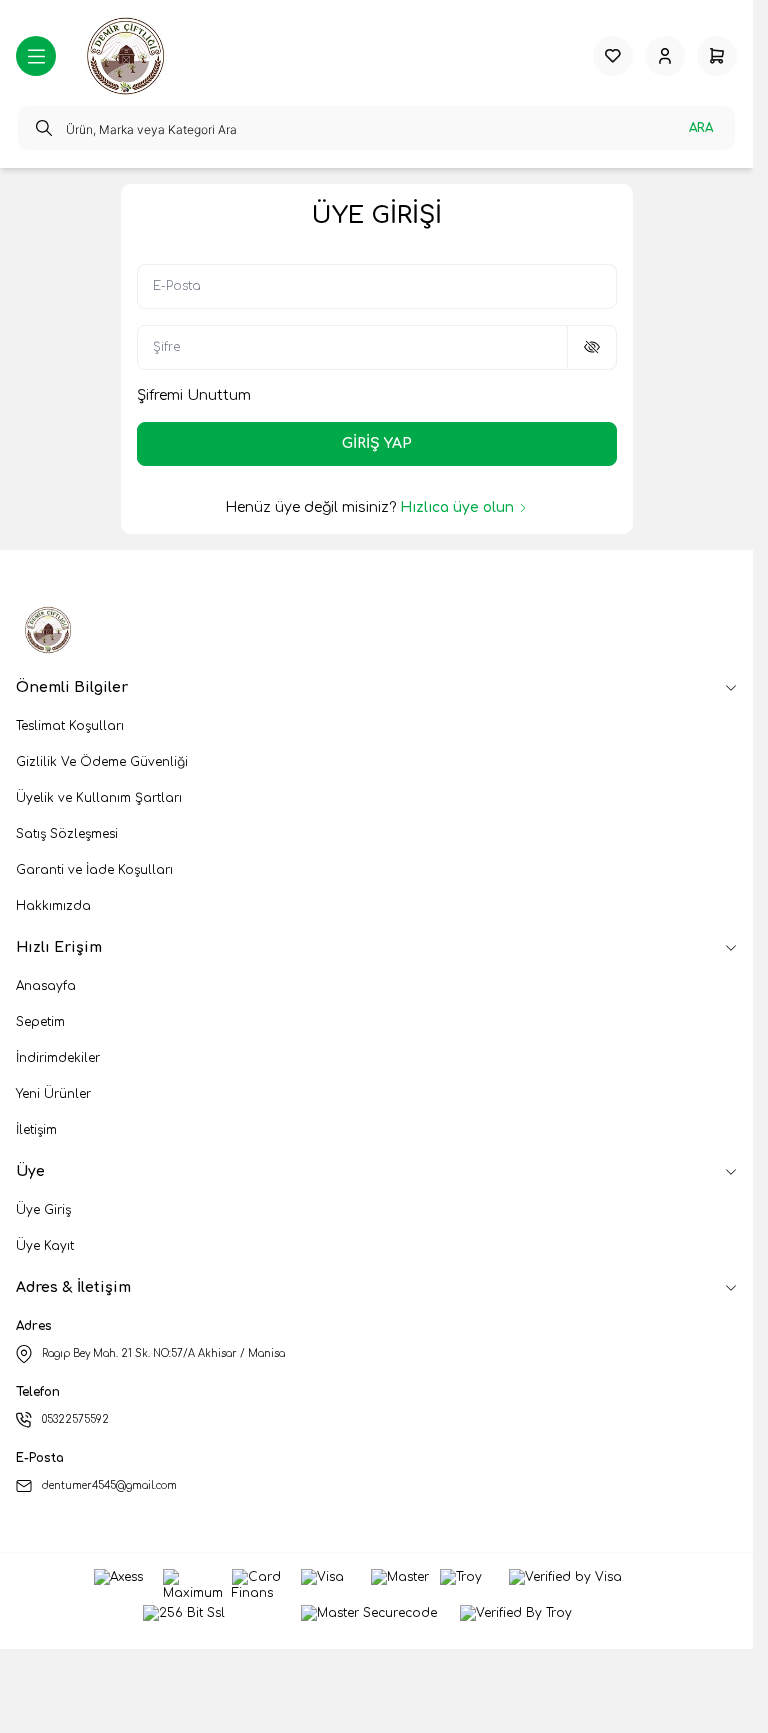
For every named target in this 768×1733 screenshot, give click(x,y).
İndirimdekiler (58, 1058)
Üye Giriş (43, 1210)
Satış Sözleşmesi (67, 834)
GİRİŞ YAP (377, 443)
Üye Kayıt (45, 1246)
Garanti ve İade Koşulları (94, 870)
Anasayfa (46, 986)
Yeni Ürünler (53, 1094)
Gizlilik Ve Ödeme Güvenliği (102, 762)
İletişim (36, 1130)
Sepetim (40, 1022)
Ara (701, 128)
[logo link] (128, 56)
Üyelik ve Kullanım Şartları (99, 798)
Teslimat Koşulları (70, 726)
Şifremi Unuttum (194, 395)
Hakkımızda (53, 906)
